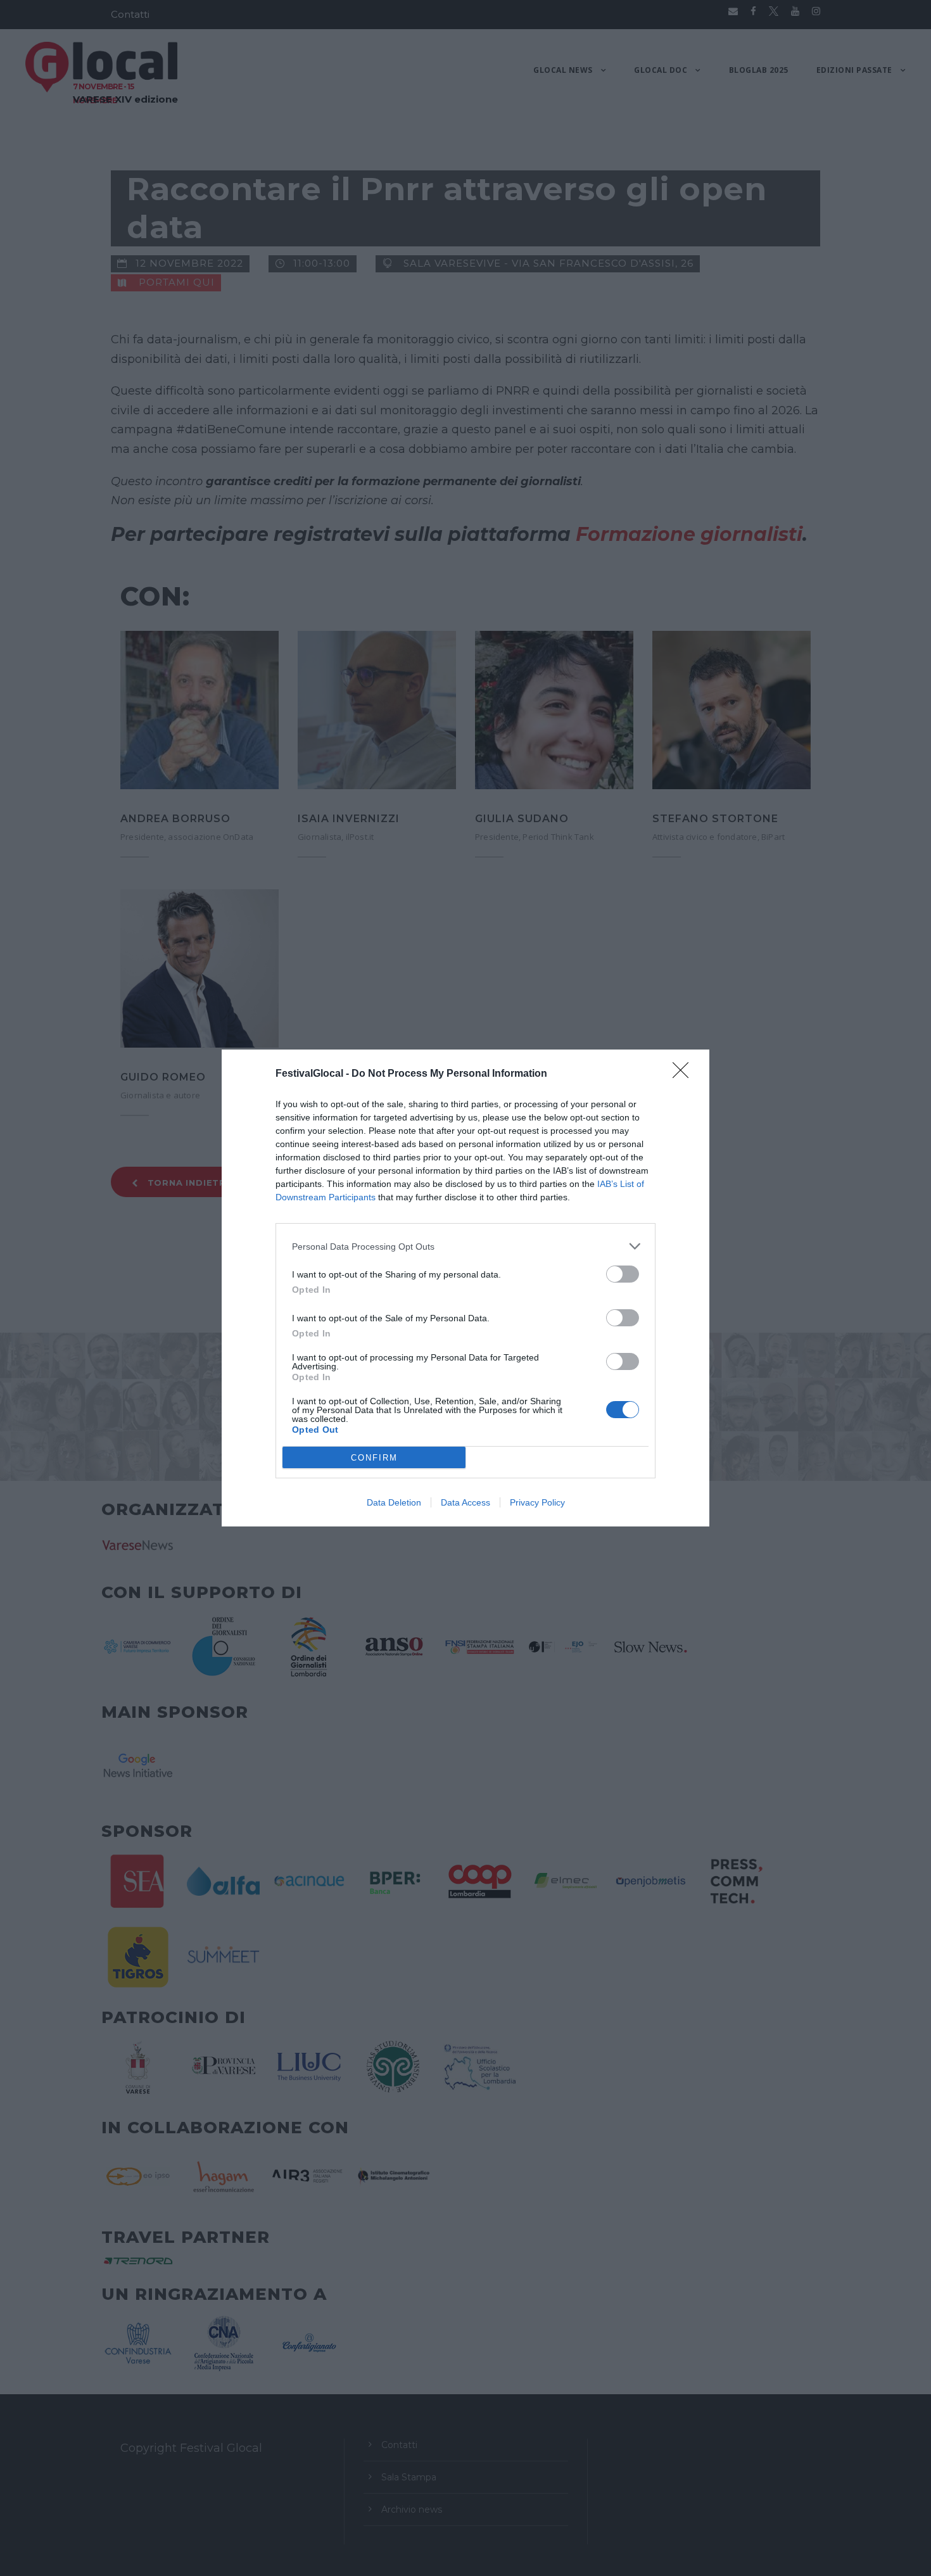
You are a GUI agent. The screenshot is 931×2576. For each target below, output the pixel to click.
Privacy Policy (537, 1502)
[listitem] (465, 1246)
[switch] (623, 1274)
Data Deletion (394, 1502)
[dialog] (465, 1288)
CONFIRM (374, 1458)
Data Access (465, 1502)
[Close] (685, 1074)
